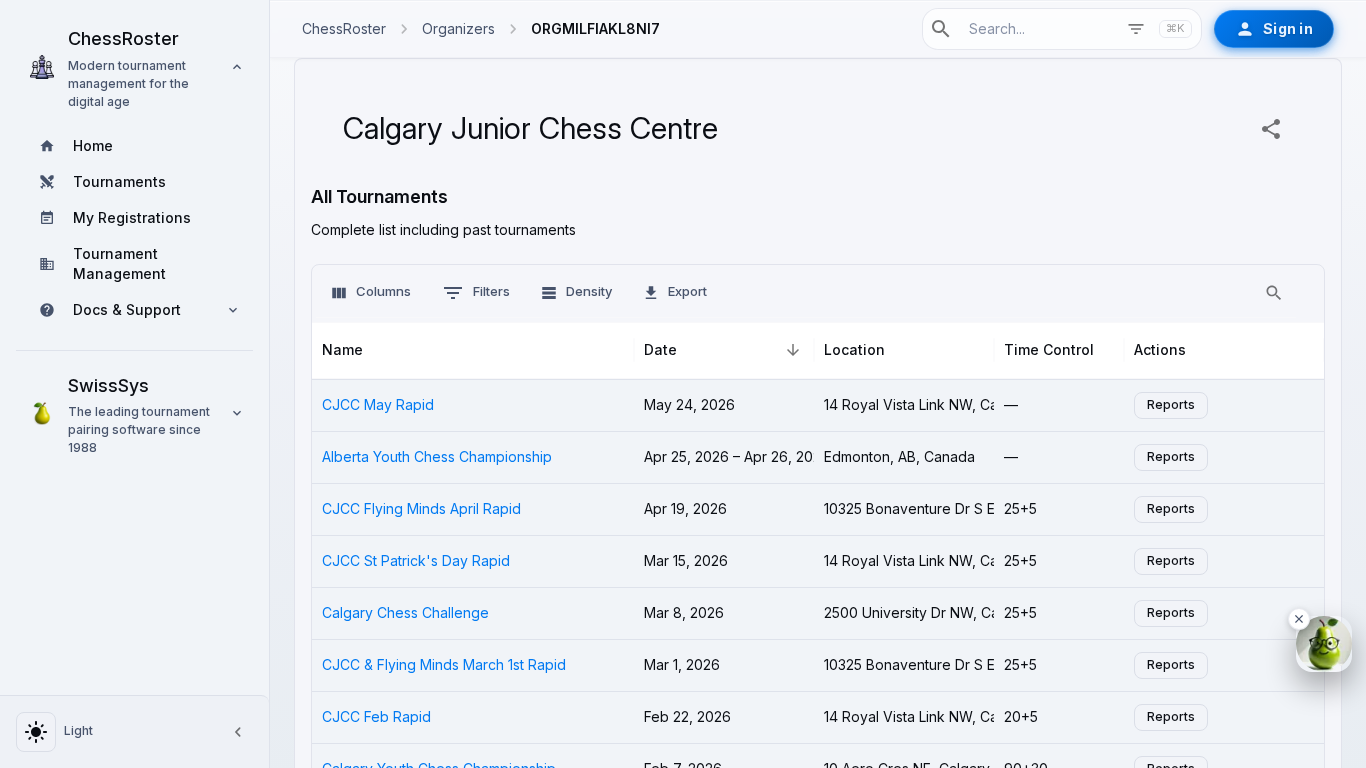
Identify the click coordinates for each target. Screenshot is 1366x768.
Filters (491, 291)
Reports (1171, 405)
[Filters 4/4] (1136, 29)
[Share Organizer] (1271, 129)
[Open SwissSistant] (1324, 644)
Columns (383, 291)
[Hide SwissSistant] (1299, 619)
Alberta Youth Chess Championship (437, 457)
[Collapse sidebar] (238, 732)
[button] (134, 67)
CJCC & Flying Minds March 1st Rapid (444, 665)
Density (589, 291)
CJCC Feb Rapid (376, 717)
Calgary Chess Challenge (405, 613)
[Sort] (793, 350)
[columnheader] (473, 351)
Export (687, 291)
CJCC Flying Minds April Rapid (421, 509)
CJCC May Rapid (378, 405)
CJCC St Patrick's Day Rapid (416, 561)
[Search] (1274, 293)
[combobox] (1037, 28)
